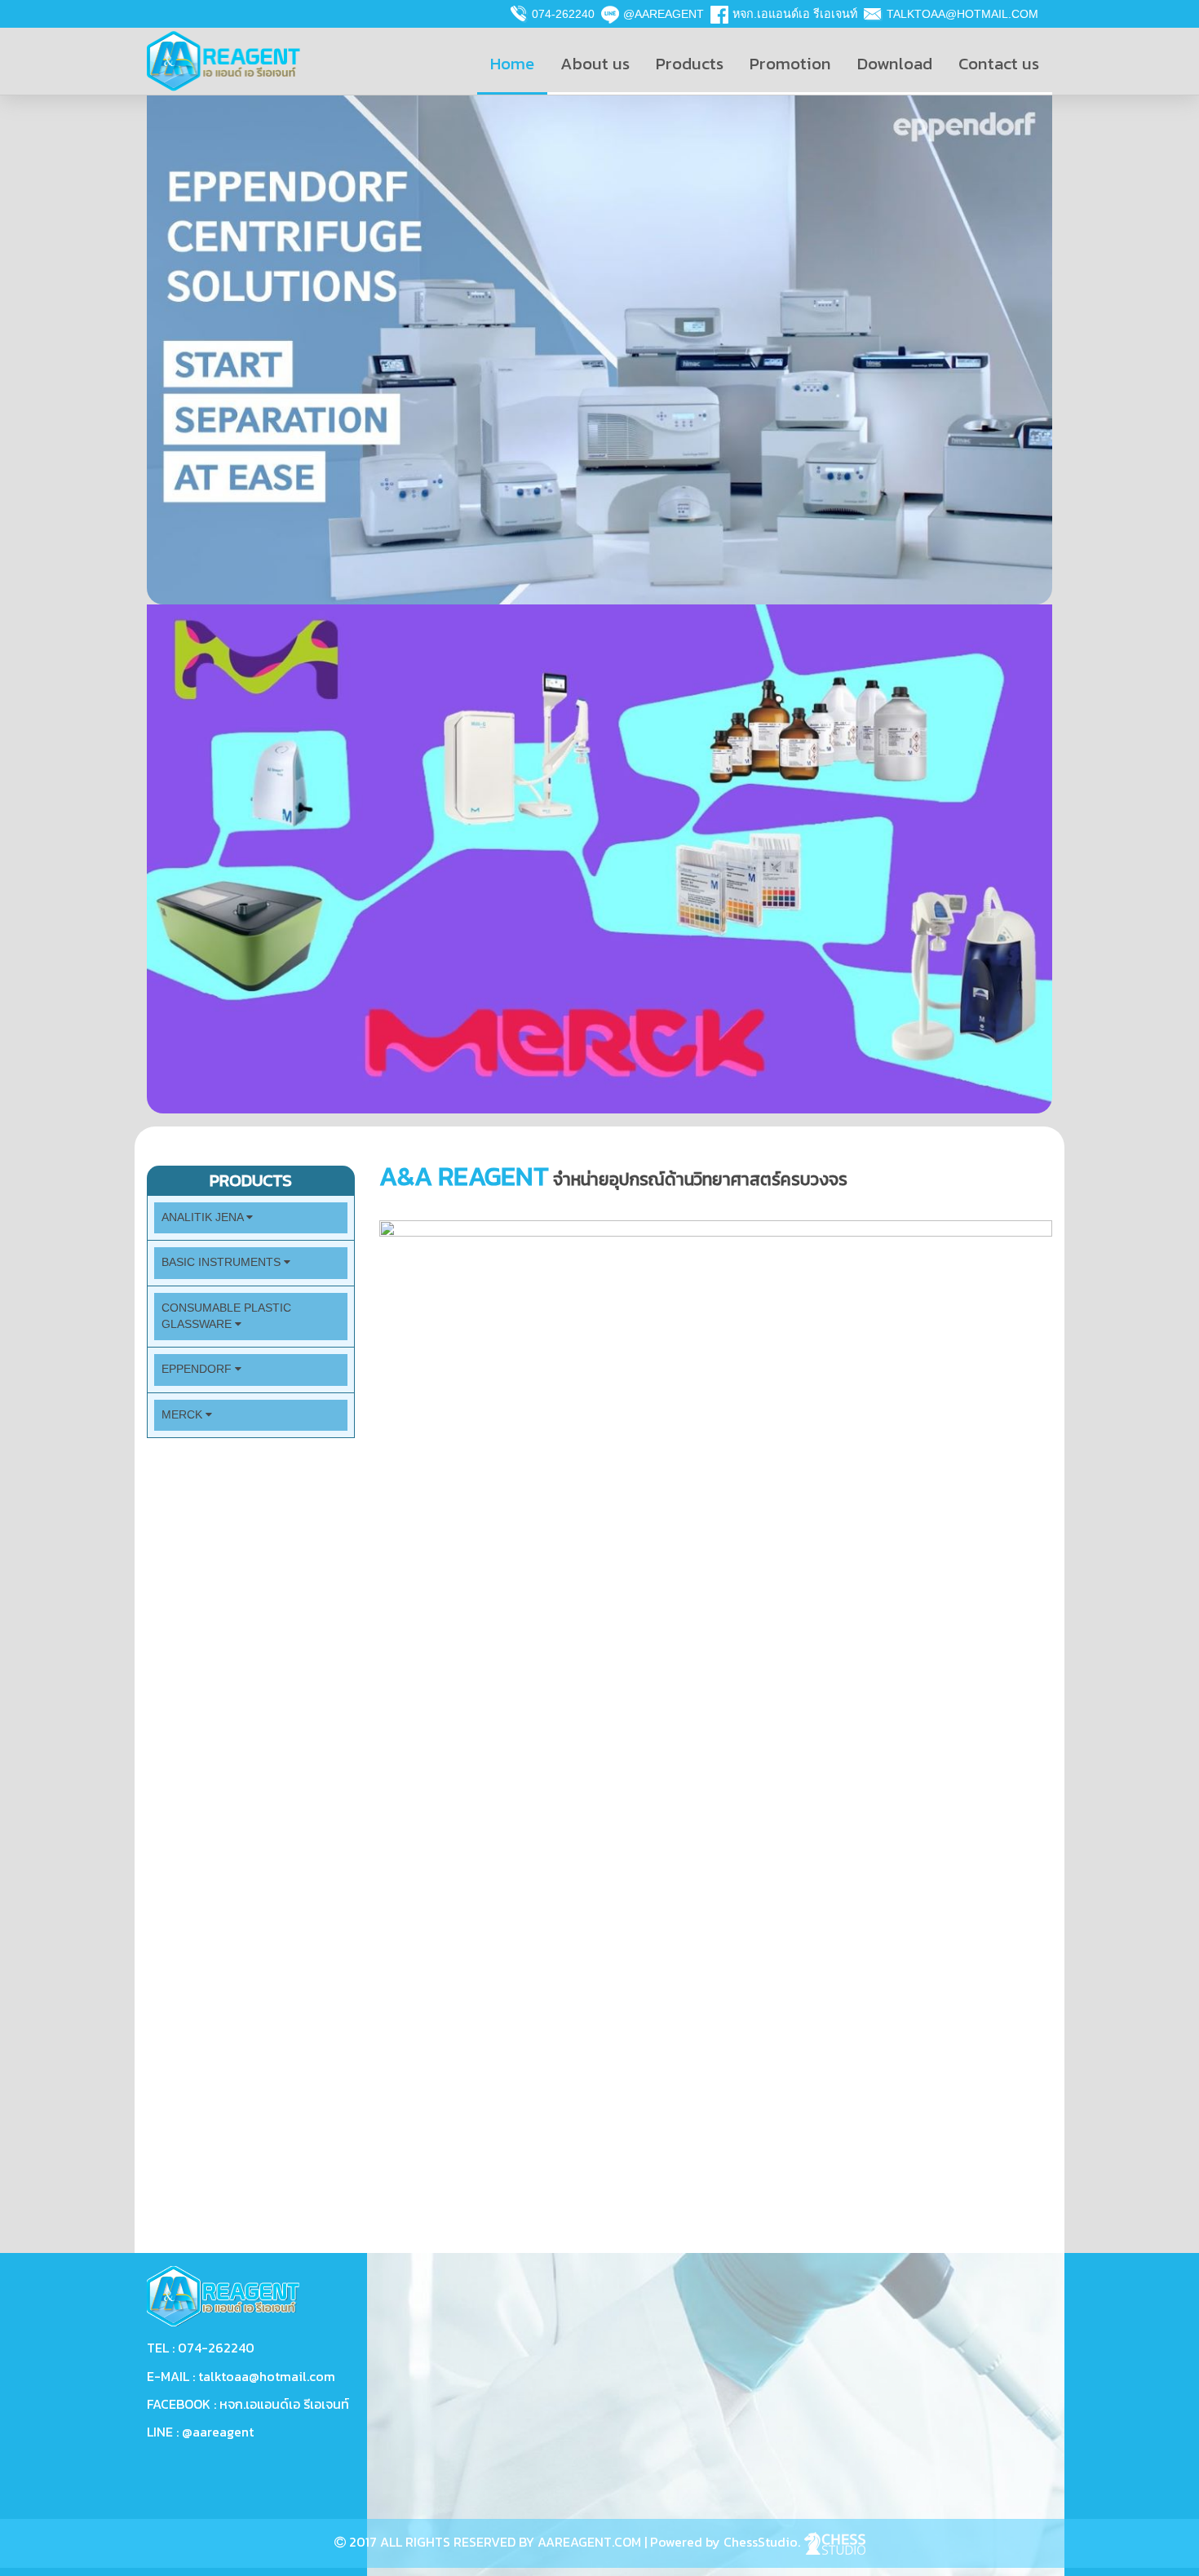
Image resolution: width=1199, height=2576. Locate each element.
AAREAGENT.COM (589, 2542)
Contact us (999, 63)
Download (895, 63)
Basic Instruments (223, 1262)
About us (595, 63)
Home (512, 63)
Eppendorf (198, 1369)
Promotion (790, 63)
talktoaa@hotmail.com (962, 14)
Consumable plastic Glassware (226, 1316)
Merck (184, 1415)
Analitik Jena (204, 1217)
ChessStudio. (763, 2542)
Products (690, 63)
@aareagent (664, 14)
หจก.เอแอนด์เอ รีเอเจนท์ (795, 14)
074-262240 (563, 14)
